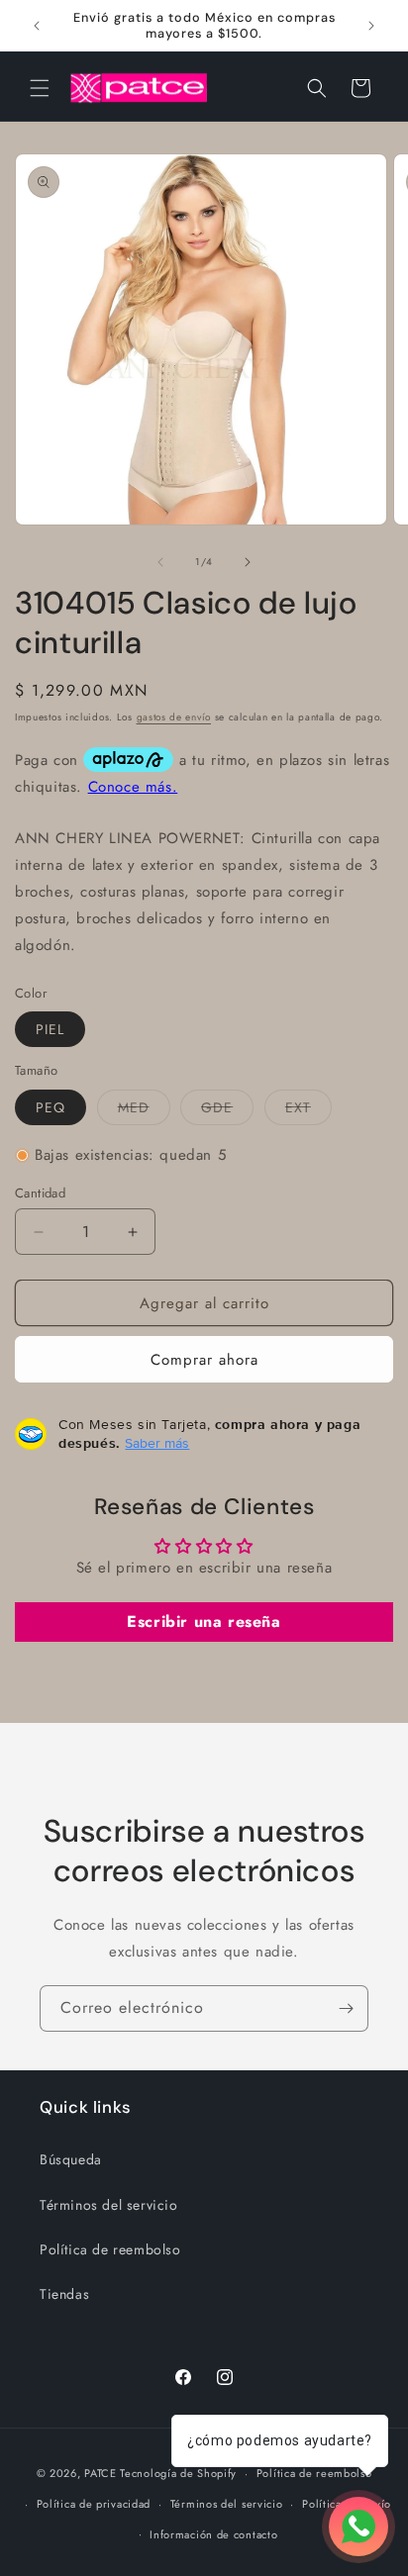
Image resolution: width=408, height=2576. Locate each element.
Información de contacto (213, 2534)
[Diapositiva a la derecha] (248, 562)
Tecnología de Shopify (178, 2473)
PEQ (51, 1107)
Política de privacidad (94, 2504)
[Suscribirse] (346, 2008)
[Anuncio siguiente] (371, 26)
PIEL (50, 1029)
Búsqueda (71, 2159)
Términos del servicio (109, 2205)
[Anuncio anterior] (37, 26)
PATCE (101, 2473)
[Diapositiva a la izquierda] (160, 562)
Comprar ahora (204, 1360)
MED (144, 1111)
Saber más (157, 1443)
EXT (308, 1111)
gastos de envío (174, 717)
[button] (40, 88)
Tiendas (64, 2294)
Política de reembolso (110, 2249)
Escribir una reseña (204, 1622)
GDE (227, 1111)
